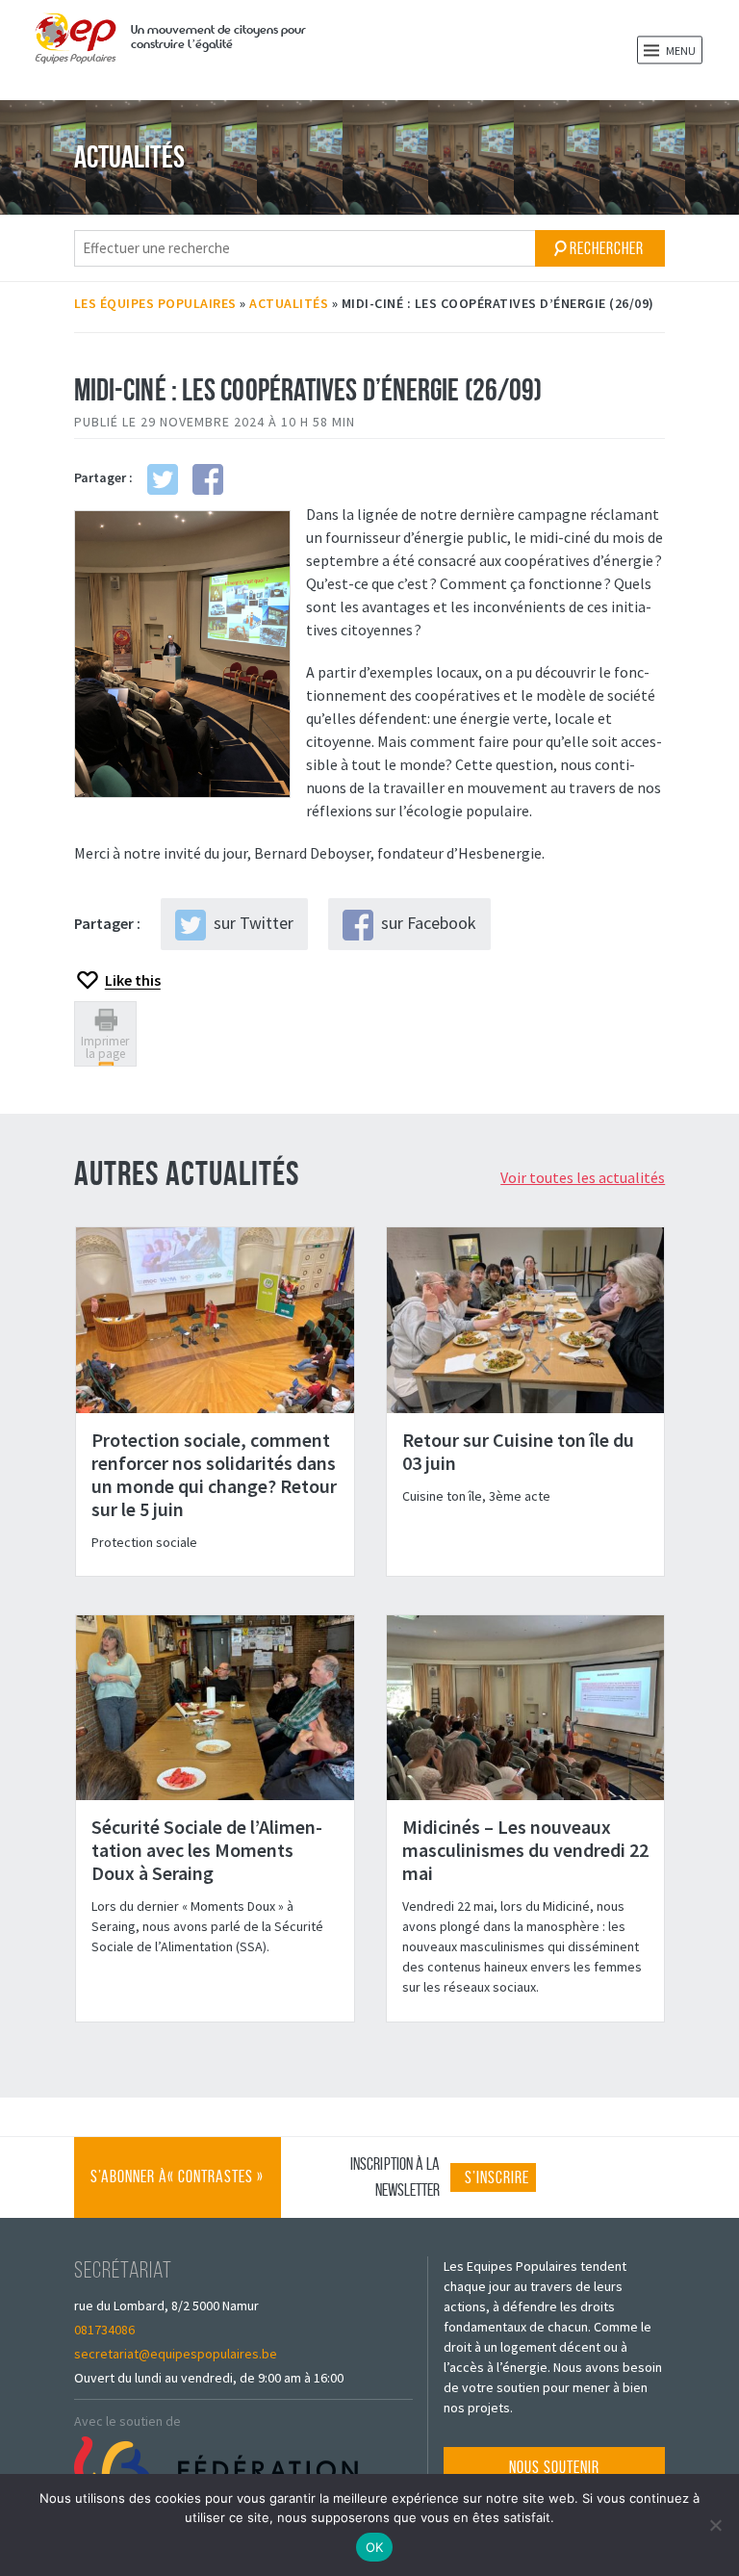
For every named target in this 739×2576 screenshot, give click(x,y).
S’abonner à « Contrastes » (177, 2192)
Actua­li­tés (289, 303)
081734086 (104, 2330)
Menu (680, 51)
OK (375, 2547)
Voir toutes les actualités (583, 1177)
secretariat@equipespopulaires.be (176, 2354)
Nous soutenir (554, 2467)
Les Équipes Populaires (155, 303)
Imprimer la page (105, 1047)
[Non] (715, 2525)
